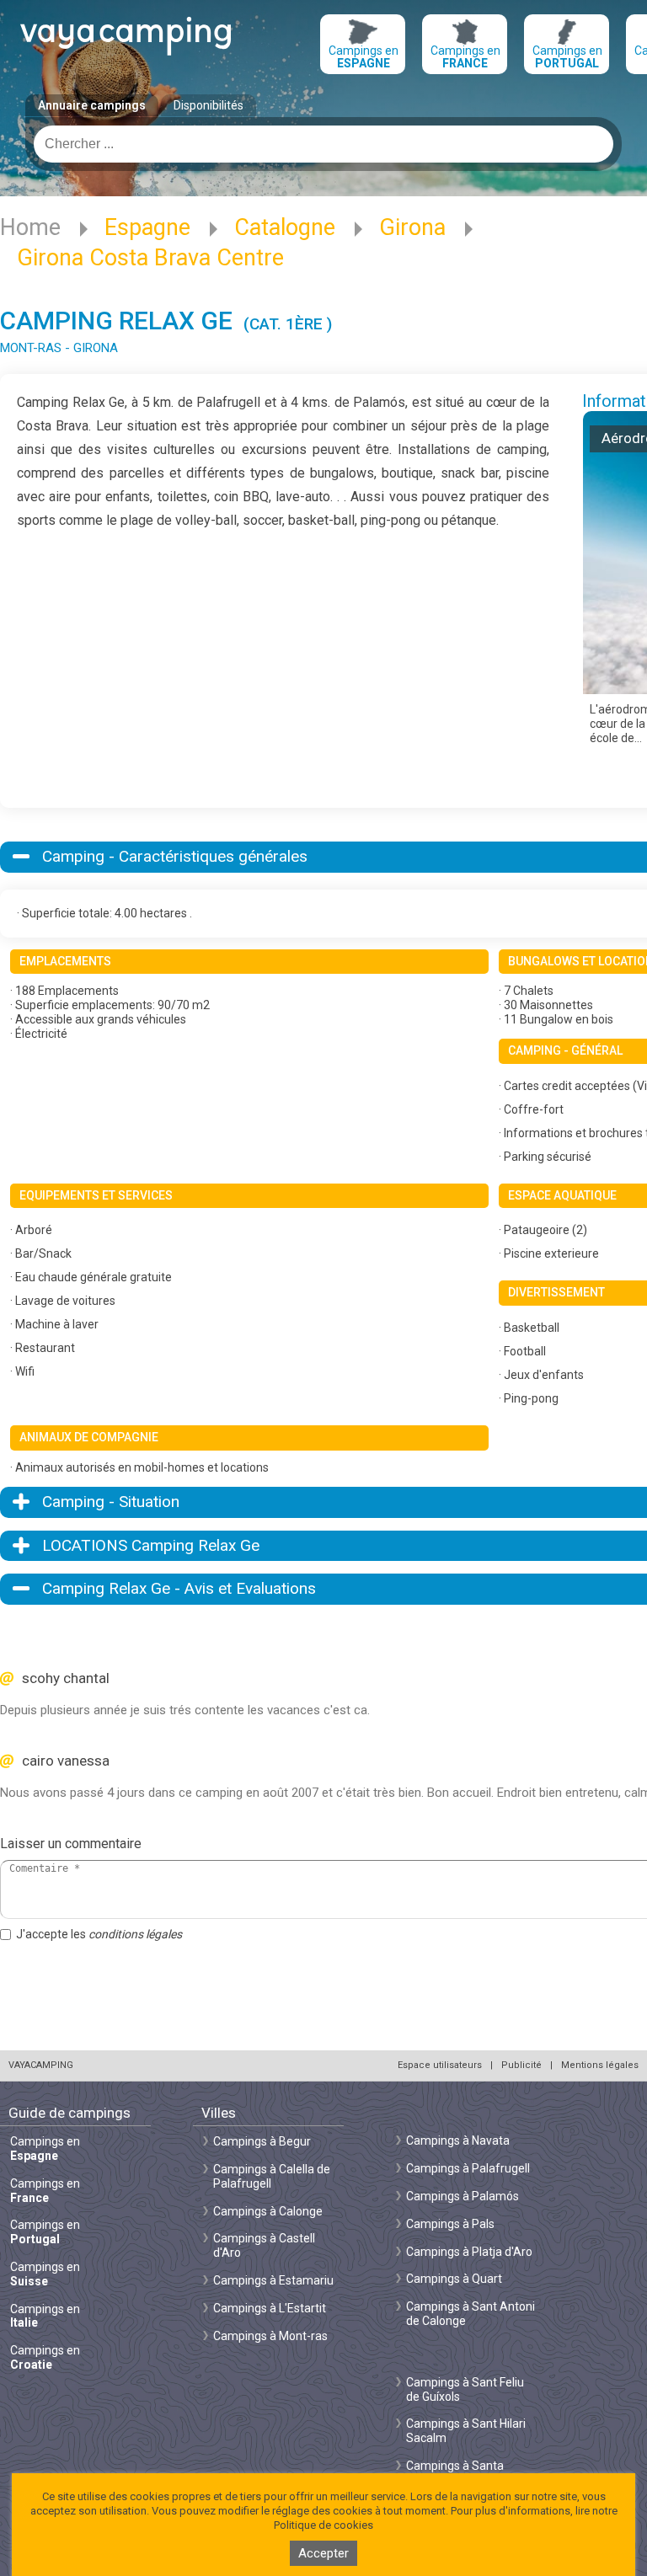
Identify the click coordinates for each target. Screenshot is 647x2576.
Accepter (323, 2553)
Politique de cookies (323, 2525)
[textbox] (323, 144)
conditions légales (135, 1934)
